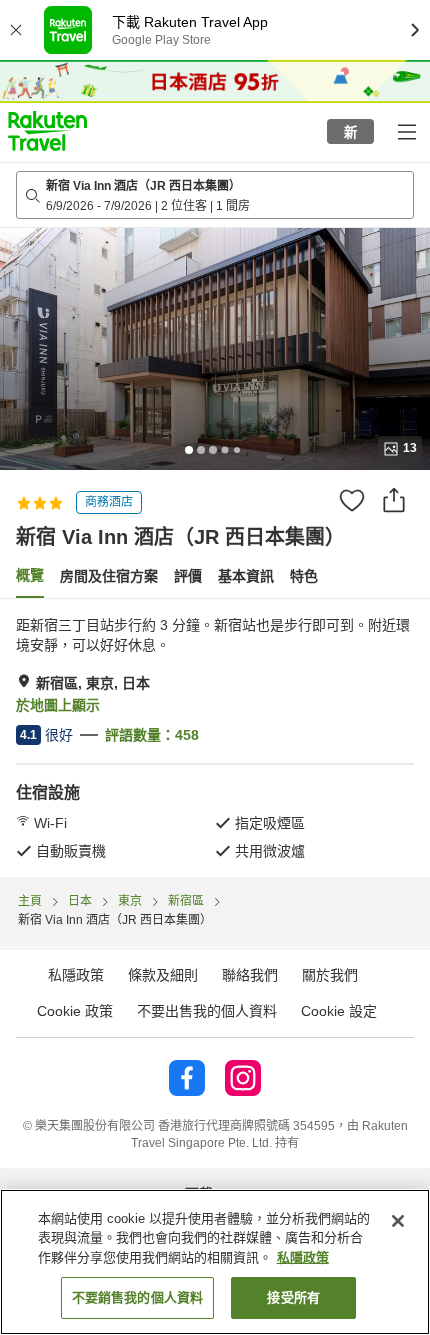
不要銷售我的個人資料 (137, 1297)
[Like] (352, 500)
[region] (215, 1262)
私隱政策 (303, 1257)
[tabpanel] (215, 738)
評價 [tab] (188, 576)
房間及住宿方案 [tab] (109, 576)
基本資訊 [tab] (246, 576)
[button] (47, 131)
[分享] (394, 500)
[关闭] (398, 1221)
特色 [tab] (304, 576)
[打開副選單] (406, 131)
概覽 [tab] (30, 575)
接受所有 (293, 1297)
